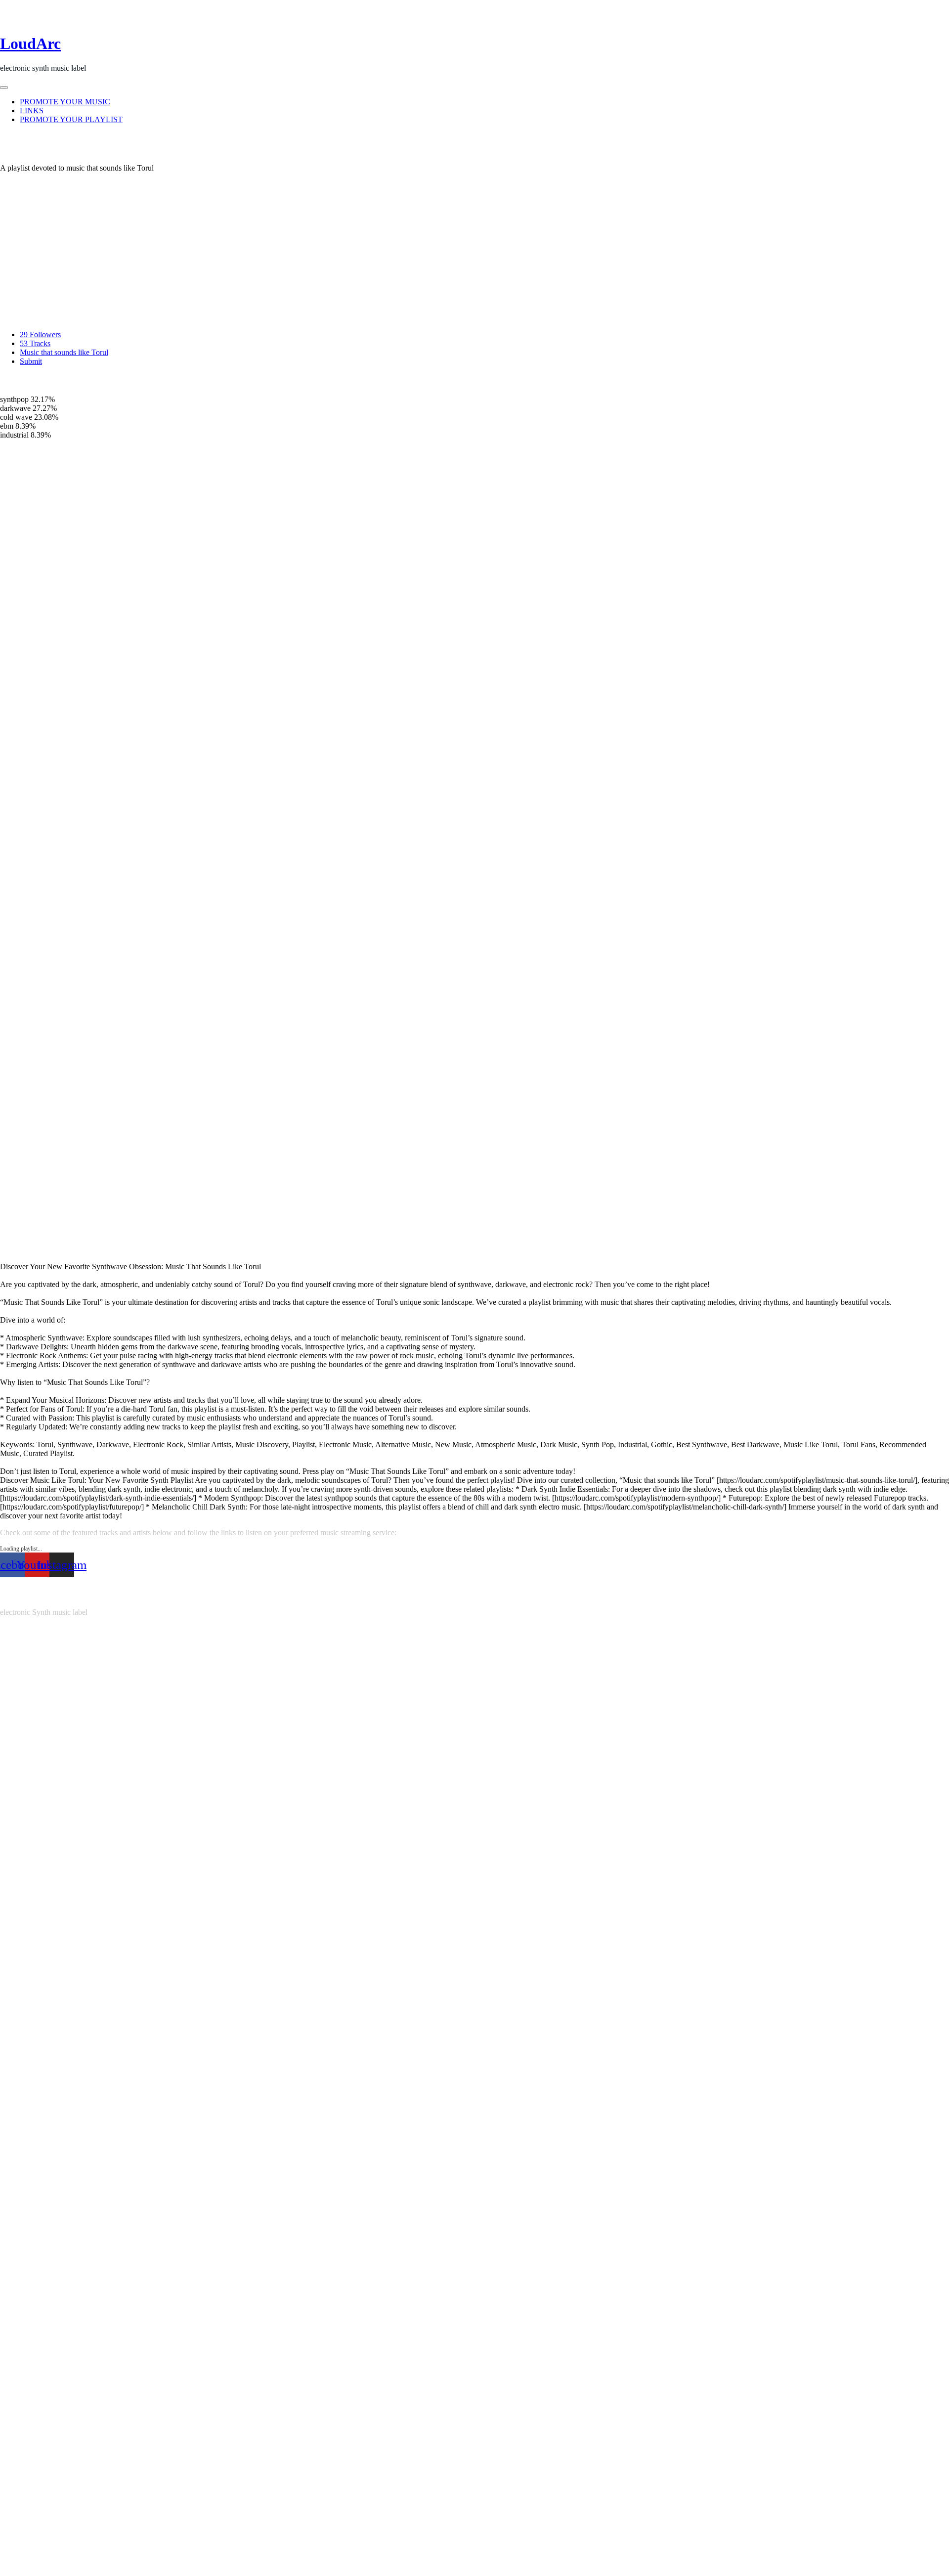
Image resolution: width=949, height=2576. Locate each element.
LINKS (32, 111)
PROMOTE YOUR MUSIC (65, 102)
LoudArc (30, 44)
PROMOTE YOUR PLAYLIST (71, 119)
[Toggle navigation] (4, 88)
